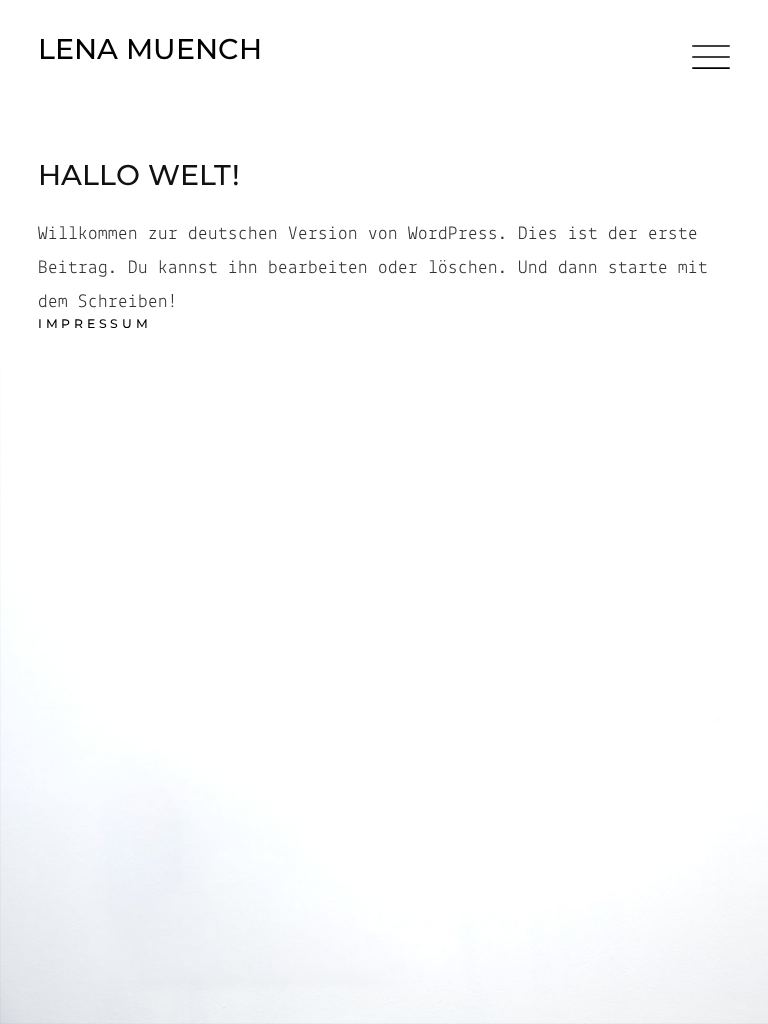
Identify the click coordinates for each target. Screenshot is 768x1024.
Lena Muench (150, 49)
